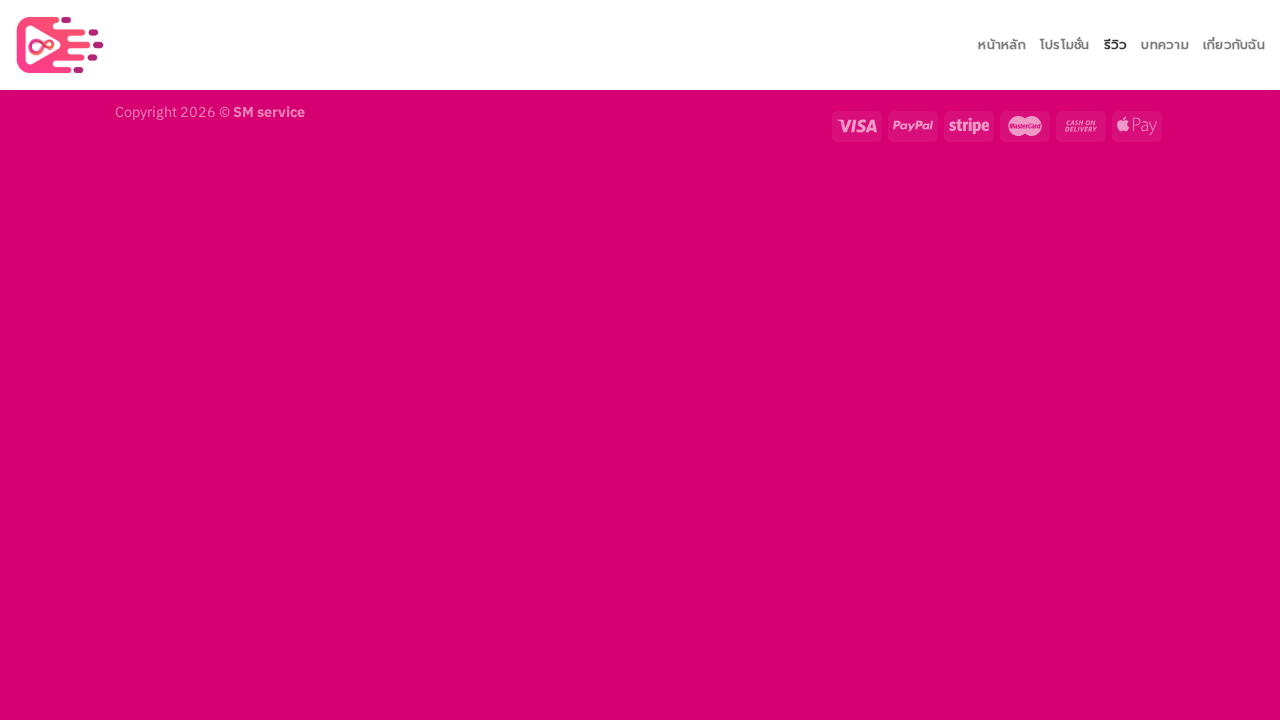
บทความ (1165, 44)
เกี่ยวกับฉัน (1234, 44)
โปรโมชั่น (1065, 44)
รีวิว (1116, 44)
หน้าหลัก (1002, 44)
